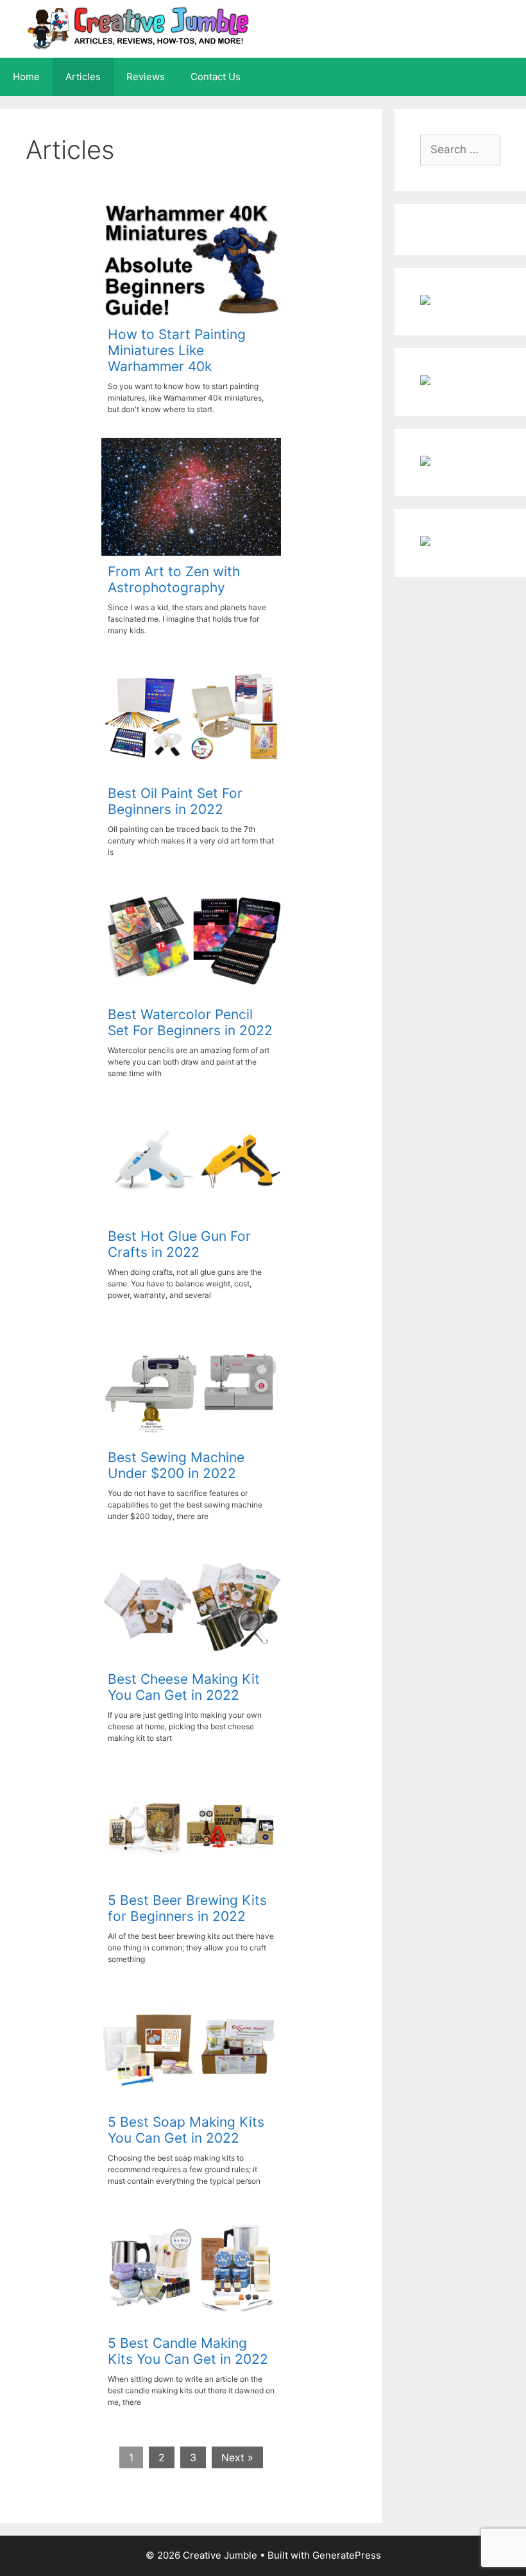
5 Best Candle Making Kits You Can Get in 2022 (188, 2351)
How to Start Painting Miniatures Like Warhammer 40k (177, 350)
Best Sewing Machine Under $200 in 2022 (176, 1465)
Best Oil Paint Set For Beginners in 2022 (175, 801)
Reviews (146, 77)
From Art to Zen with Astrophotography (174, 579)
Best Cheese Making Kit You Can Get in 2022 (184, 1687)
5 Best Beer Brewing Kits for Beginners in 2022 (187, 1908)
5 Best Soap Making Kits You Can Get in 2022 (186, 2130)
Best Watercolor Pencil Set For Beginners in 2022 (190, 1022)
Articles (83, 77)
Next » (237, 2457)
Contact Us (216, 77)
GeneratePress (347, 2555)
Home (26, 77)
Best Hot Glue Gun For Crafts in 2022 (179, 1244)
